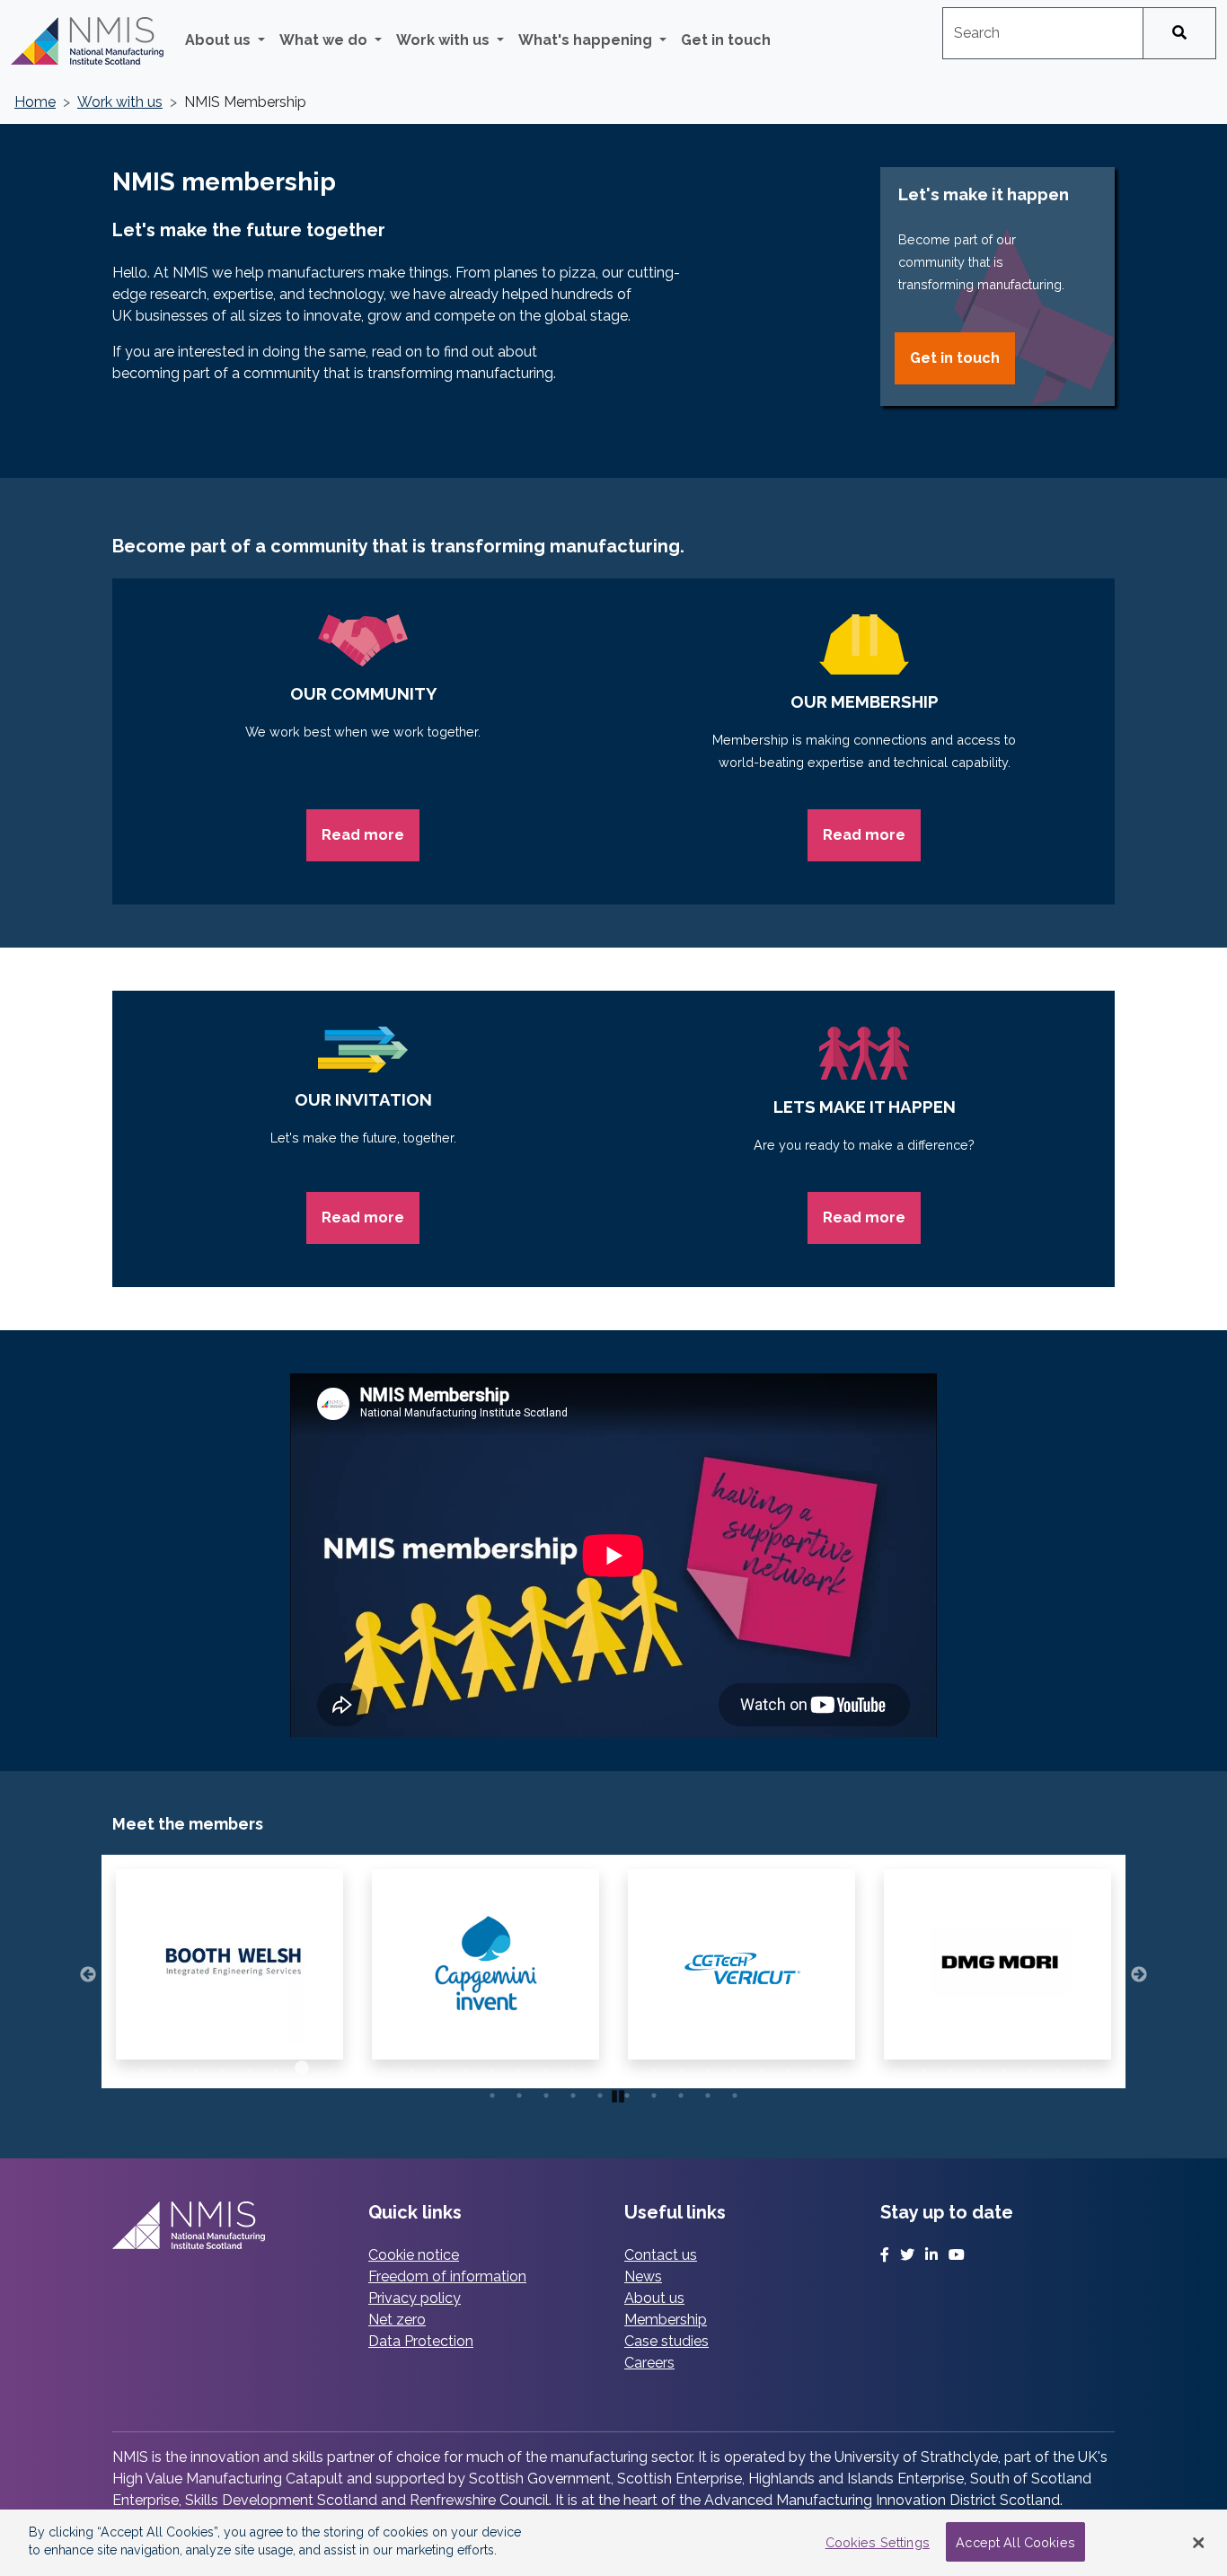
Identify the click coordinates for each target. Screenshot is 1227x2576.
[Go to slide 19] (596, 2068)
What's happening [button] (587, 40)
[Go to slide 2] (138, 2068)
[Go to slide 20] (623, 2068)
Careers (649, 2363)
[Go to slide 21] (650, 2068)
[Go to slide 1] (111, 2068)
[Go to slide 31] (920, 2068)
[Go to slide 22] (677, 2068)
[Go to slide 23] (704, 2068)
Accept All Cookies (1015, 2542)
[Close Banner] (1198, 2543)
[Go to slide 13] (435, 2068)
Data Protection (421, 2341)
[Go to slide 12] (408, 2068)
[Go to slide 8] (300, 2068)
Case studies (666, 2341)
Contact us (661, 2255)
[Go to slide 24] (731, 2068)
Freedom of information (447, 2276)
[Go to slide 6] (246, 2068)
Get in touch (726, 40)
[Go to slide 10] (354, 2068)
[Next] (1139, 1972)
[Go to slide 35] (1028, 2068)
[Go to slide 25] (758, 2068)
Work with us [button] (445, 40)
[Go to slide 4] (192, 2068)
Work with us (120, 102)
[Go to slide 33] (974, 2068)
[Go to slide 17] (543, 2068)
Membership (666, 2320)
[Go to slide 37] (1081, 2068)
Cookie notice (414, 2255)
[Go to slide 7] (273, 2068)
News (643, 2276)
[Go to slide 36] (1055, 2068)
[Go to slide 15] (489, 2068)
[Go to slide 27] (812, 2068)
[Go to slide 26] (785, 2068)
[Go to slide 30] (893, 2068)
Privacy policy (415, 2298)
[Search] (1179, 33)
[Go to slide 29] (866, 2068)
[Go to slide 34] (1001, 2068)
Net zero (397, 2320)
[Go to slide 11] (381, 2068)
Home (35, 102)
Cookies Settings (878, 2542)
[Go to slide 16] (516, 2068)
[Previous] (88, 1972)
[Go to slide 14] (462, 2068)
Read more (363, 835)
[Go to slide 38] (1108, 2068)
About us (654, 2298)
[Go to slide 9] (327, 2068)
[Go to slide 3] (165, 2068)
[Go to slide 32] (947, 2068)
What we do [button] (325, 40)
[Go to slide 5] (219, 2068)
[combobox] (1043, 33)
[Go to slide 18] (569, 2068)
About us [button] (220, 40)
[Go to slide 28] (839, 2068)
